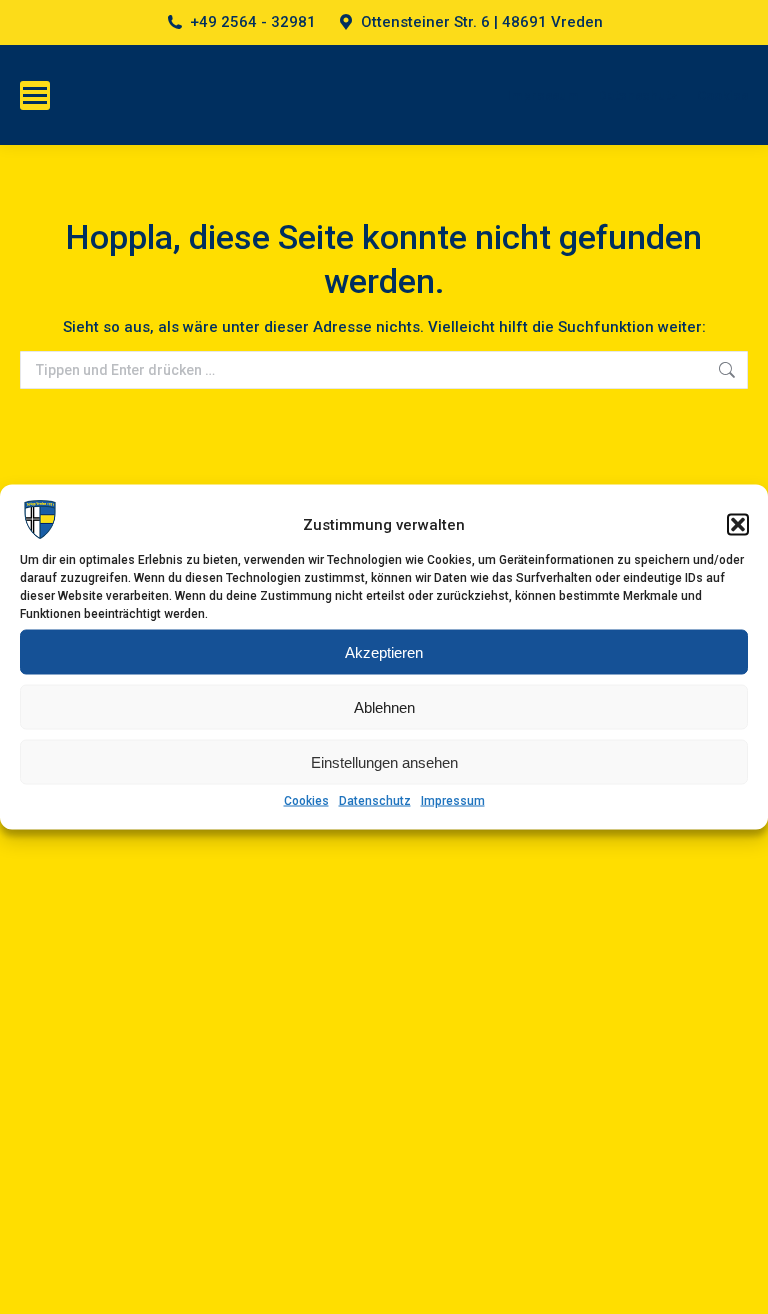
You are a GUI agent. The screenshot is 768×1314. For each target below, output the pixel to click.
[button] (738, 524)
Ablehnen (384, 706)
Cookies (306, 801)
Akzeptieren (384, 651)
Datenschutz (375, 801)
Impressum (453, 801)
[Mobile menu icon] (35, 95)
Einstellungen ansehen (384, 761)
